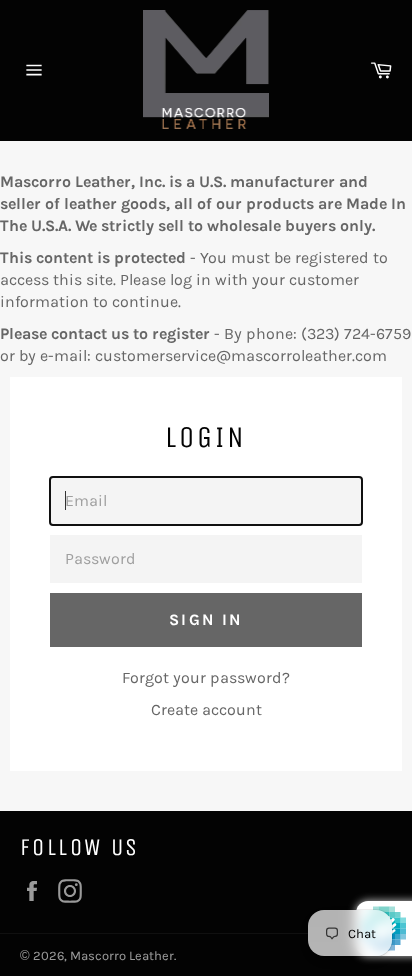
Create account (206, 709)
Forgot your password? (206, 677)
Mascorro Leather (122, 955)
